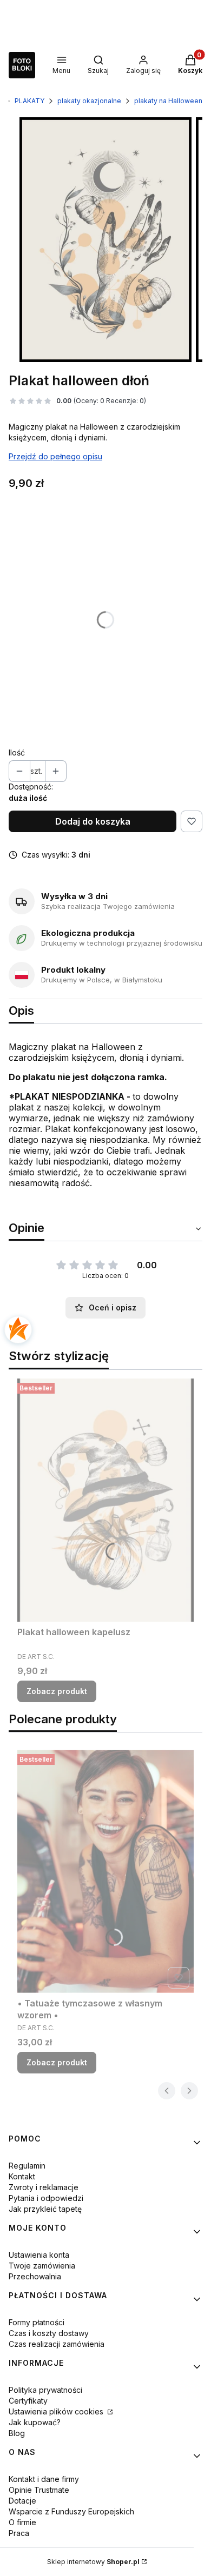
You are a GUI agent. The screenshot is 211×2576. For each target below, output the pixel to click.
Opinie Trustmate (39, 2490)
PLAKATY (29, 101)
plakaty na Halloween (168, 101)
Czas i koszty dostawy (49, 2333)
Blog (17, 2433)
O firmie (22, 2522)
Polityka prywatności (45, 2390)
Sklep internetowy (93, 2562)
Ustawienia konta (39, 2255)
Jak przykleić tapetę (45, 2209)
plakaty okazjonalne (89, 101)
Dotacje (22, 2501)
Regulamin (27, 2166)
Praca (19, 2533)
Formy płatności (37, 2322)
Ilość (17, 752)
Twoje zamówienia (42, 2266)
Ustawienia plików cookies (57, 2411)
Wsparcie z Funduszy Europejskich (71, 2511)
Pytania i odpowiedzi (46, 2198)
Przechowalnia (35, 2276)
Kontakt (22, 2176)
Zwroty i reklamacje (44, 2187)
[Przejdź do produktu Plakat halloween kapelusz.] (105, 1500)
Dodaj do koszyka (93, 821)
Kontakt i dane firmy (44, 2479)
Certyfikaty (28, 2401)
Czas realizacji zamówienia (57, 2344)
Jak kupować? (35, 2422)
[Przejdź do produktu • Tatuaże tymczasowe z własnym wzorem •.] (105, 1871)
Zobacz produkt (57, 1691)
